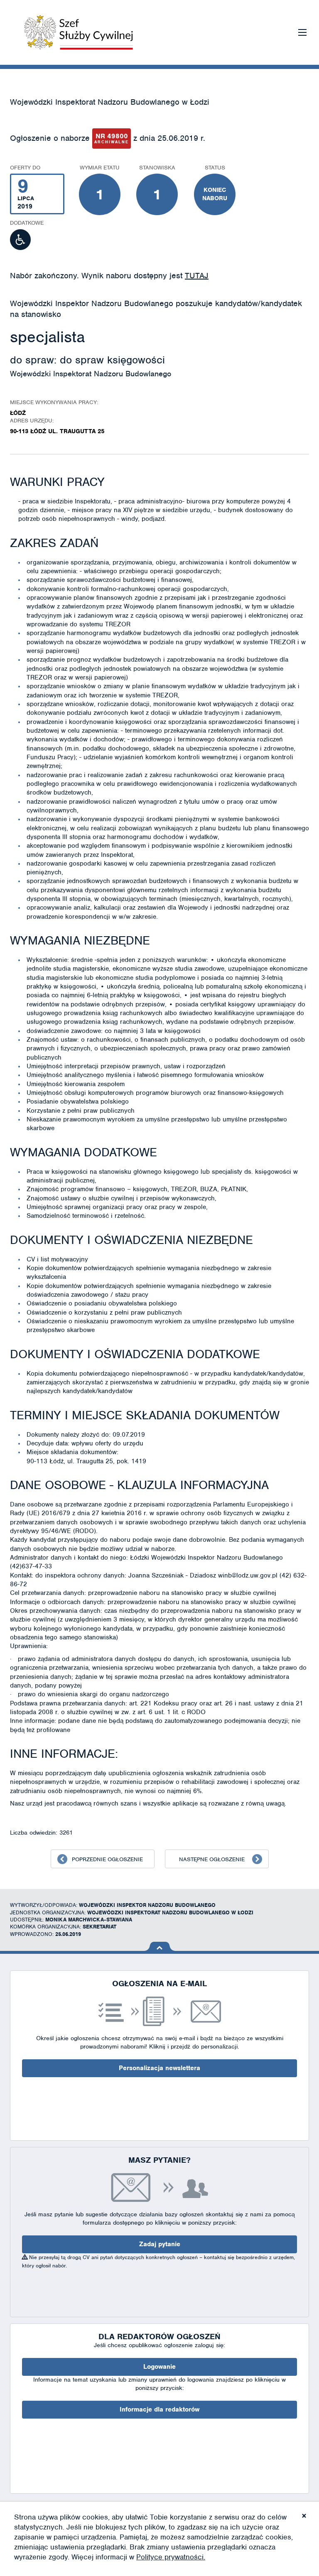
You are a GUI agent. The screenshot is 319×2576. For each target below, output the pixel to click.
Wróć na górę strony (160, 1946)
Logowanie (159, 2367)
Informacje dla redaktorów (159, 2409)
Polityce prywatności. (171, 2557)
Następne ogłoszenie (212, 1859)
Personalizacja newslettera (159, 2068)
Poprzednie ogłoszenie (107, 1859)
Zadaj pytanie (160, 2244)
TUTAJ (197, 276)
